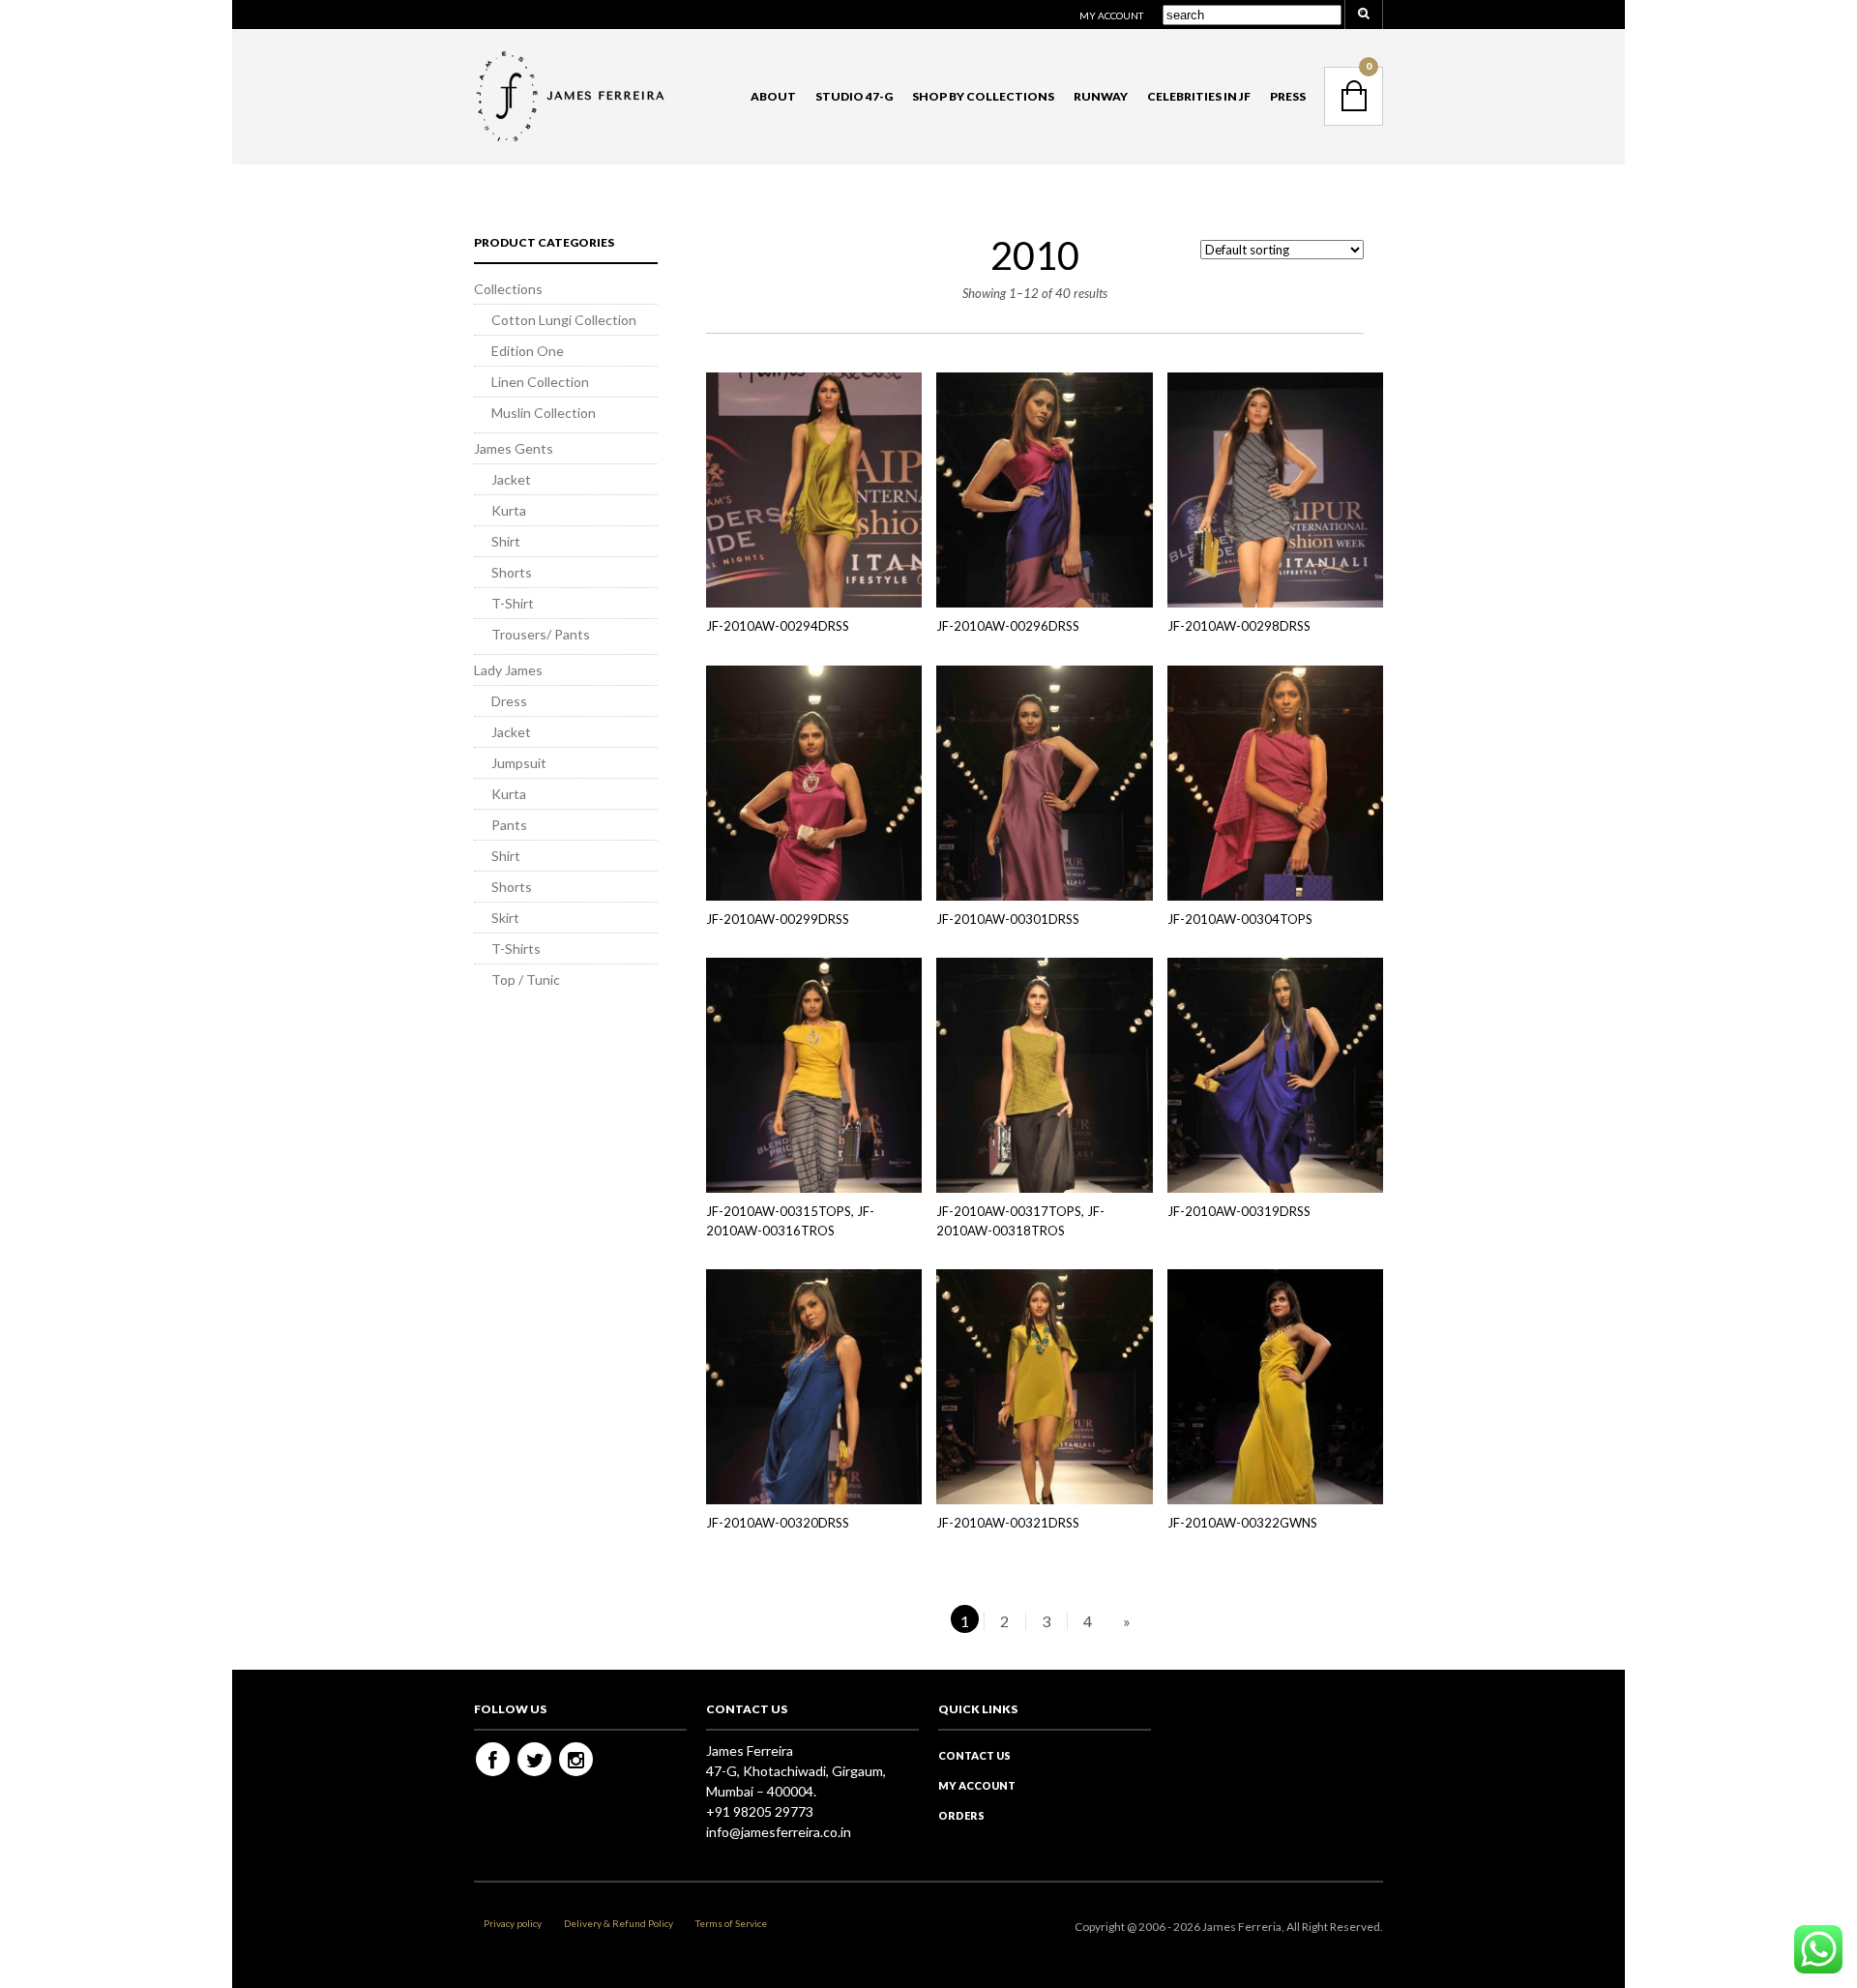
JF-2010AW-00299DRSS (778, 919)
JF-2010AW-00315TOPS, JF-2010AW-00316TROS (790, 1221)
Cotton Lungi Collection (564, 320)
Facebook (493, 1759)
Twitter (534, 1759)
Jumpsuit (519, 763)
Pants (509, 825)
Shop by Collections (983, 96)
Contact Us (974, 1755)
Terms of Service (731, 1923)
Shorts (512, 572)
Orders (961, 1815)
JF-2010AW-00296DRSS (1008, 626)
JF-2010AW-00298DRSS (1239, 626)
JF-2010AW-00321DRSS (1008, 1523)
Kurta (509, 510)
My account (1111, 15)
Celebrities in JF (1199, 96)
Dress (509, 701)
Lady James (508, 670)
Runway (1101, 96)
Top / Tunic (526, 979)
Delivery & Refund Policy (619, 1923)
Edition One (528, 351)
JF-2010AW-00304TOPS (1240, 919)
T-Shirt (513, 603)
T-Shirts (516, 949)
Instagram (576, 1759)
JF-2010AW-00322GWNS (1242, 1523)
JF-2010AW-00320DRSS (778, 1523)
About (773, 96)
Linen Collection (540, 382)
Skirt (505, 918)
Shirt (506, 541)
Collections (508, 289)
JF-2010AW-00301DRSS (1008, 919)
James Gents (514, 448)
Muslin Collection (544, 413)
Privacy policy (513, 1923)
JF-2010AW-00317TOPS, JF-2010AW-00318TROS (1020, 1221)
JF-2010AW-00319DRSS (1239, 1211)
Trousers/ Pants (541, 634)
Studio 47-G (854, 96)
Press (1288, 96)
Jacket (511, 479)
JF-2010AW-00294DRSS (778, 626)
